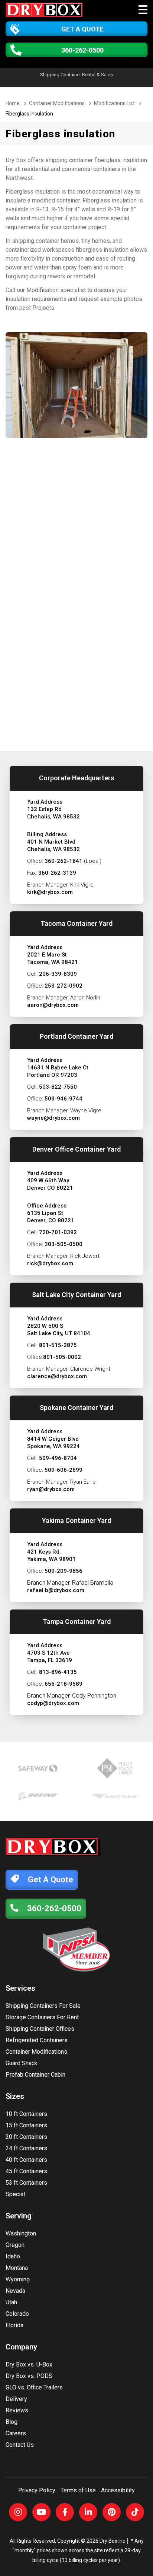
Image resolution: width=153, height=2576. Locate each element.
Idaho (13, 2256)
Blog (12, 2422)
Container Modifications (36, 2052)
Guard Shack (22, 2063)
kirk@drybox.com (50, 892)
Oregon (15, 2245)
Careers (16, 2433)
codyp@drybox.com (53, 1703)
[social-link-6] (135, 2512)
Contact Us (20, 2445)
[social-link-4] (88, 2512)
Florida (14, 2325)
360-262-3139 (57, 873)
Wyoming (18, 2279)
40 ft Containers (26, 2160)
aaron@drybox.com (53, 1005)
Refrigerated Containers (37, 2040)
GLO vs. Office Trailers (34, 2387)
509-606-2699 (64, 1470)
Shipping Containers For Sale (43, 2006)
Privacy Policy (37, 2490)
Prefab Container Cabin (35, 2075)
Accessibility (118, 2490)
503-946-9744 (64, 1099)
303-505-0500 (64, 1244)
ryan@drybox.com (51, 1489)
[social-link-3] (65, 2512)
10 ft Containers (26, 2114)
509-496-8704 (58, 1458)
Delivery (16, 2399)
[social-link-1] (18, 2512)
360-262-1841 (64, 861)
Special (15, 2194)
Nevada (15, 2291)
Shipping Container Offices (40, 2029)
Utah (11, 2302)
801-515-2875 (58, 1345)
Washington (21, 2233)
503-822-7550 (58, 1087)
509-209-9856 (64, 1571)
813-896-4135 (58, 1672)
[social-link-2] (41, 2512)
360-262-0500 (82, 50)
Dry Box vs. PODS (29, 2376)
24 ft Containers (26, 2148)
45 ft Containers (26, 2171)
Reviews (17, 2410)
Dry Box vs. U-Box (29, 2364)
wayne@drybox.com (53, 1118)
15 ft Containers (26, 2125)
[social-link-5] (112, 2512)
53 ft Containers (26, 2183)
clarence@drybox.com (57, 1376)
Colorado (17, 2314)
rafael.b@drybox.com (56, 1590)
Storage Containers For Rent (42, 2017)
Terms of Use (78, 2490)
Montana (17, 2268)
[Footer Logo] (53, 1847)
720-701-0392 (58, 1232)
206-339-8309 (58, 974)
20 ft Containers (26, 2137)
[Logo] (45, 11)
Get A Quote (82, 29)
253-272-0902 (64, 986)
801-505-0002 (62, 1357)
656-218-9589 (64, 1684)
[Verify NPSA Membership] (76, 1949)
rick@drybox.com (50, 1263)
